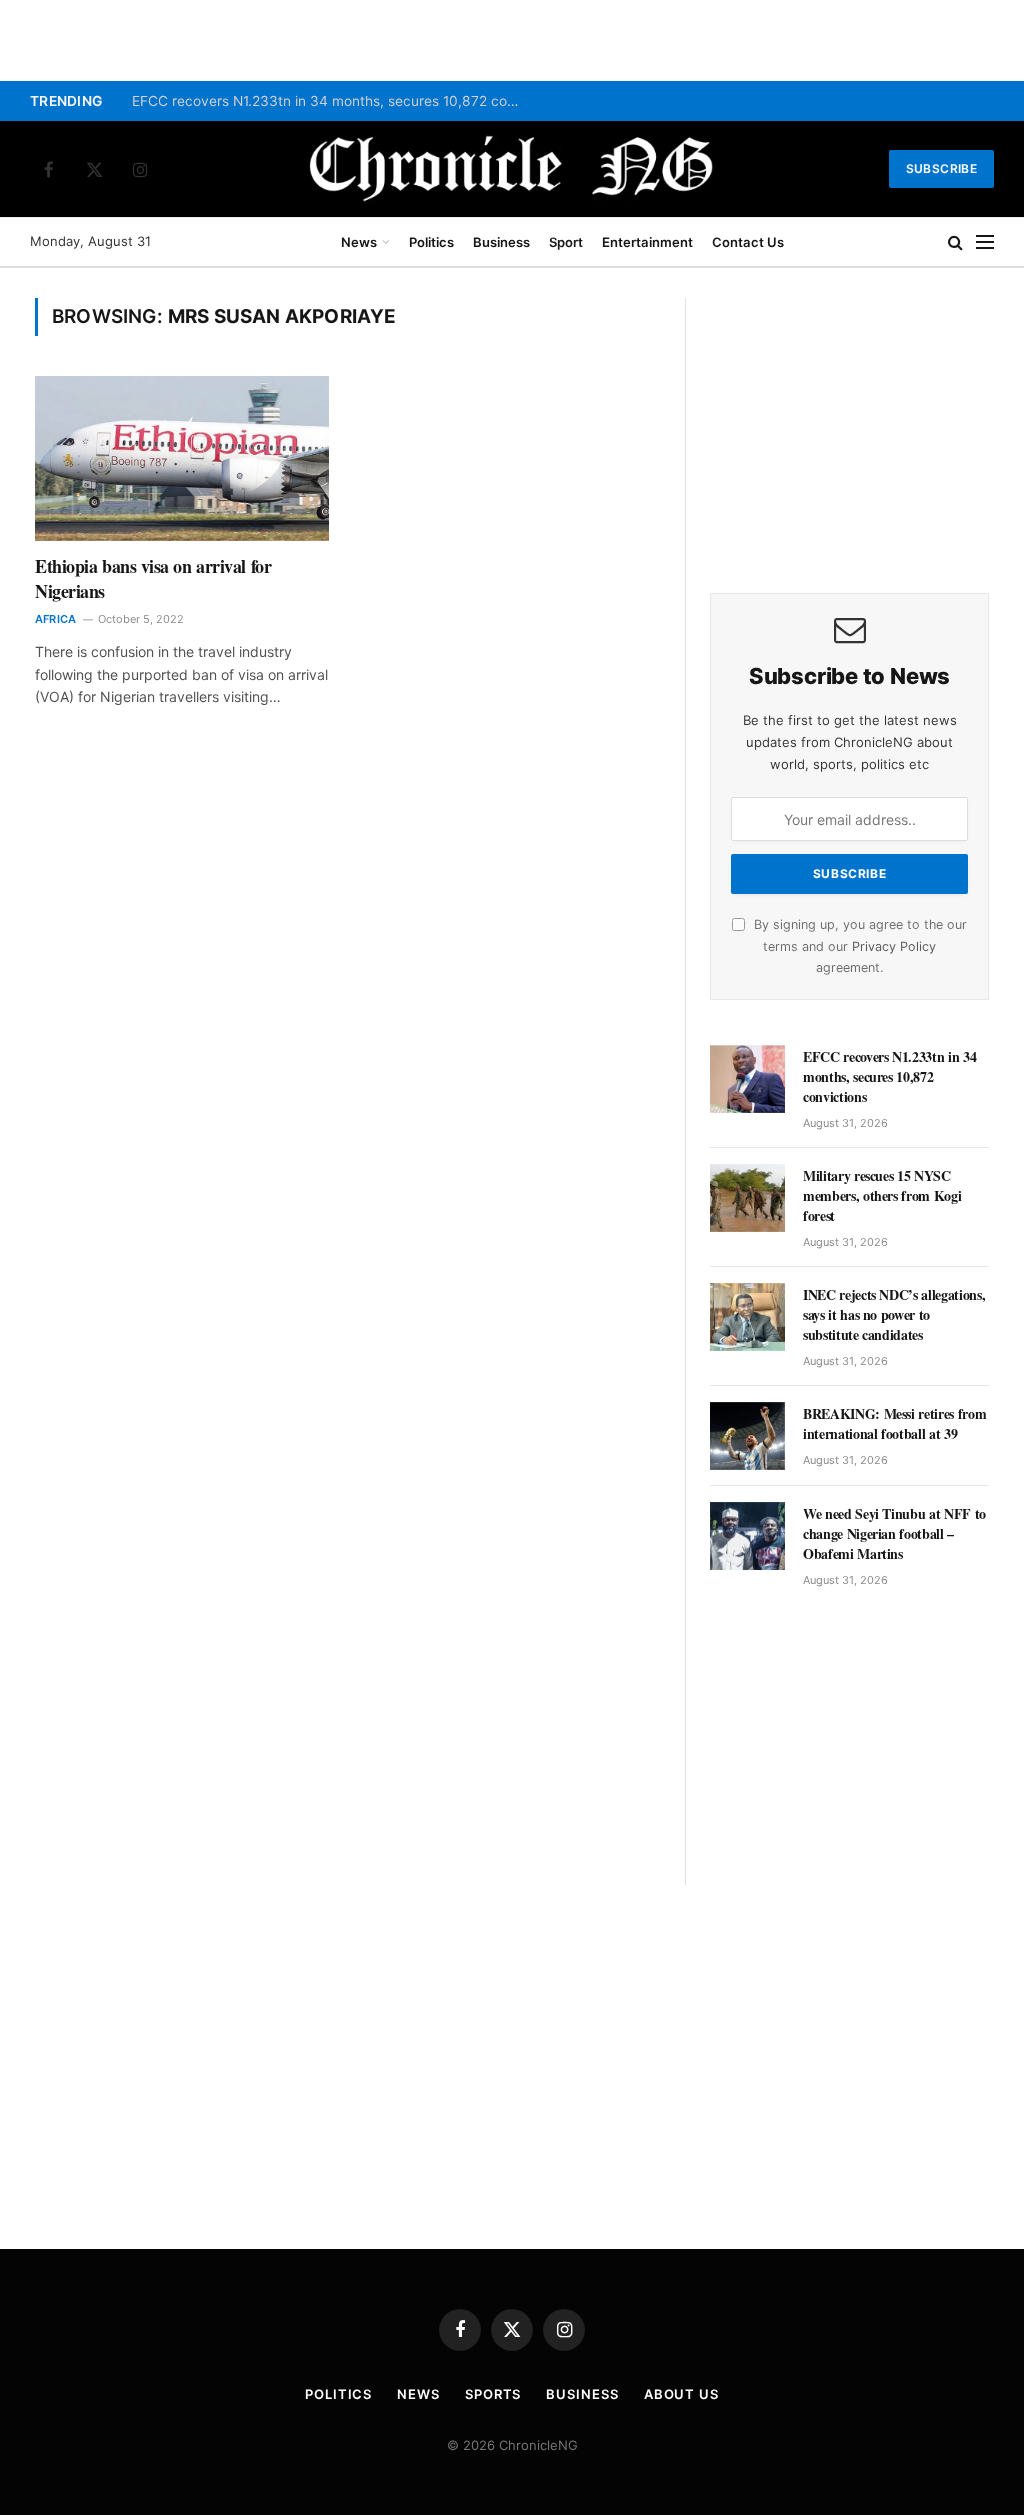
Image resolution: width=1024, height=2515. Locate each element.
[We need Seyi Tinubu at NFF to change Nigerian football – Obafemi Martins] (747, 1536)
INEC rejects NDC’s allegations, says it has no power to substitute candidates (894, 1315)
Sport (566, 242)
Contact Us (748, 242)
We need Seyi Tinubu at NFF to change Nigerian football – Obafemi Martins (894, 1534)
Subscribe (941, 168)
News (359, 242)
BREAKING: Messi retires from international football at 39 (894, 1424)
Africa (55, 619)
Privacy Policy (894, 946)
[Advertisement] (849, 423)
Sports (493, 2394)
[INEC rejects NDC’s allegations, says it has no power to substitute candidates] (747, 1317)
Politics (431, 242)
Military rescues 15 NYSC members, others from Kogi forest (882, 1196)
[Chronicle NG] (512, 169)
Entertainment (647, 242)
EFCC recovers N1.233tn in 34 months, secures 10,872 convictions (332, 101)
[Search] (955, 242)
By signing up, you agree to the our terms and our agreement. (858, 946)
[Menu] (985, 242)
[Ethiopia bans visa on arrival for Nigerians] (182, 458)
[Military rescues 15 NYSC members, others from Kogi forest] (747, 1198)
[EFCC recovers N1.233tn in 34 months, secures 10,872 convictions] (747, 1079)
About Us (681, 2394)
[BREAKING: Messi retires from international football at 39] (747, 1436)
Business (501, 242)
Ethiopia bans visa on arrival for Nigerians (153, 578)
